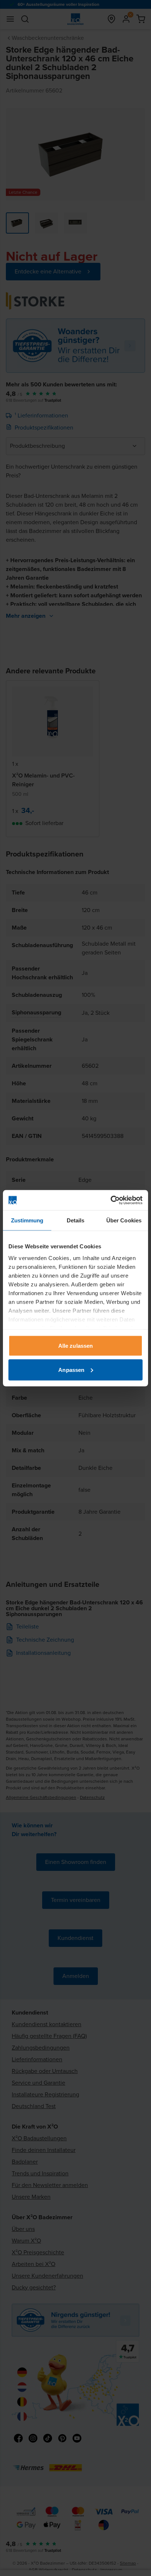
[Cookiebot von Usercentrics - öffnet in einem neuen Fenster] (111, 1200)
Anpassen (71, 1370)
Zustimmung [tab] (27, 1220)
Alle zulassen (75, 1346)
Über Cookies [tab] (124, 1220)
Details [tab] (76, 1220)
